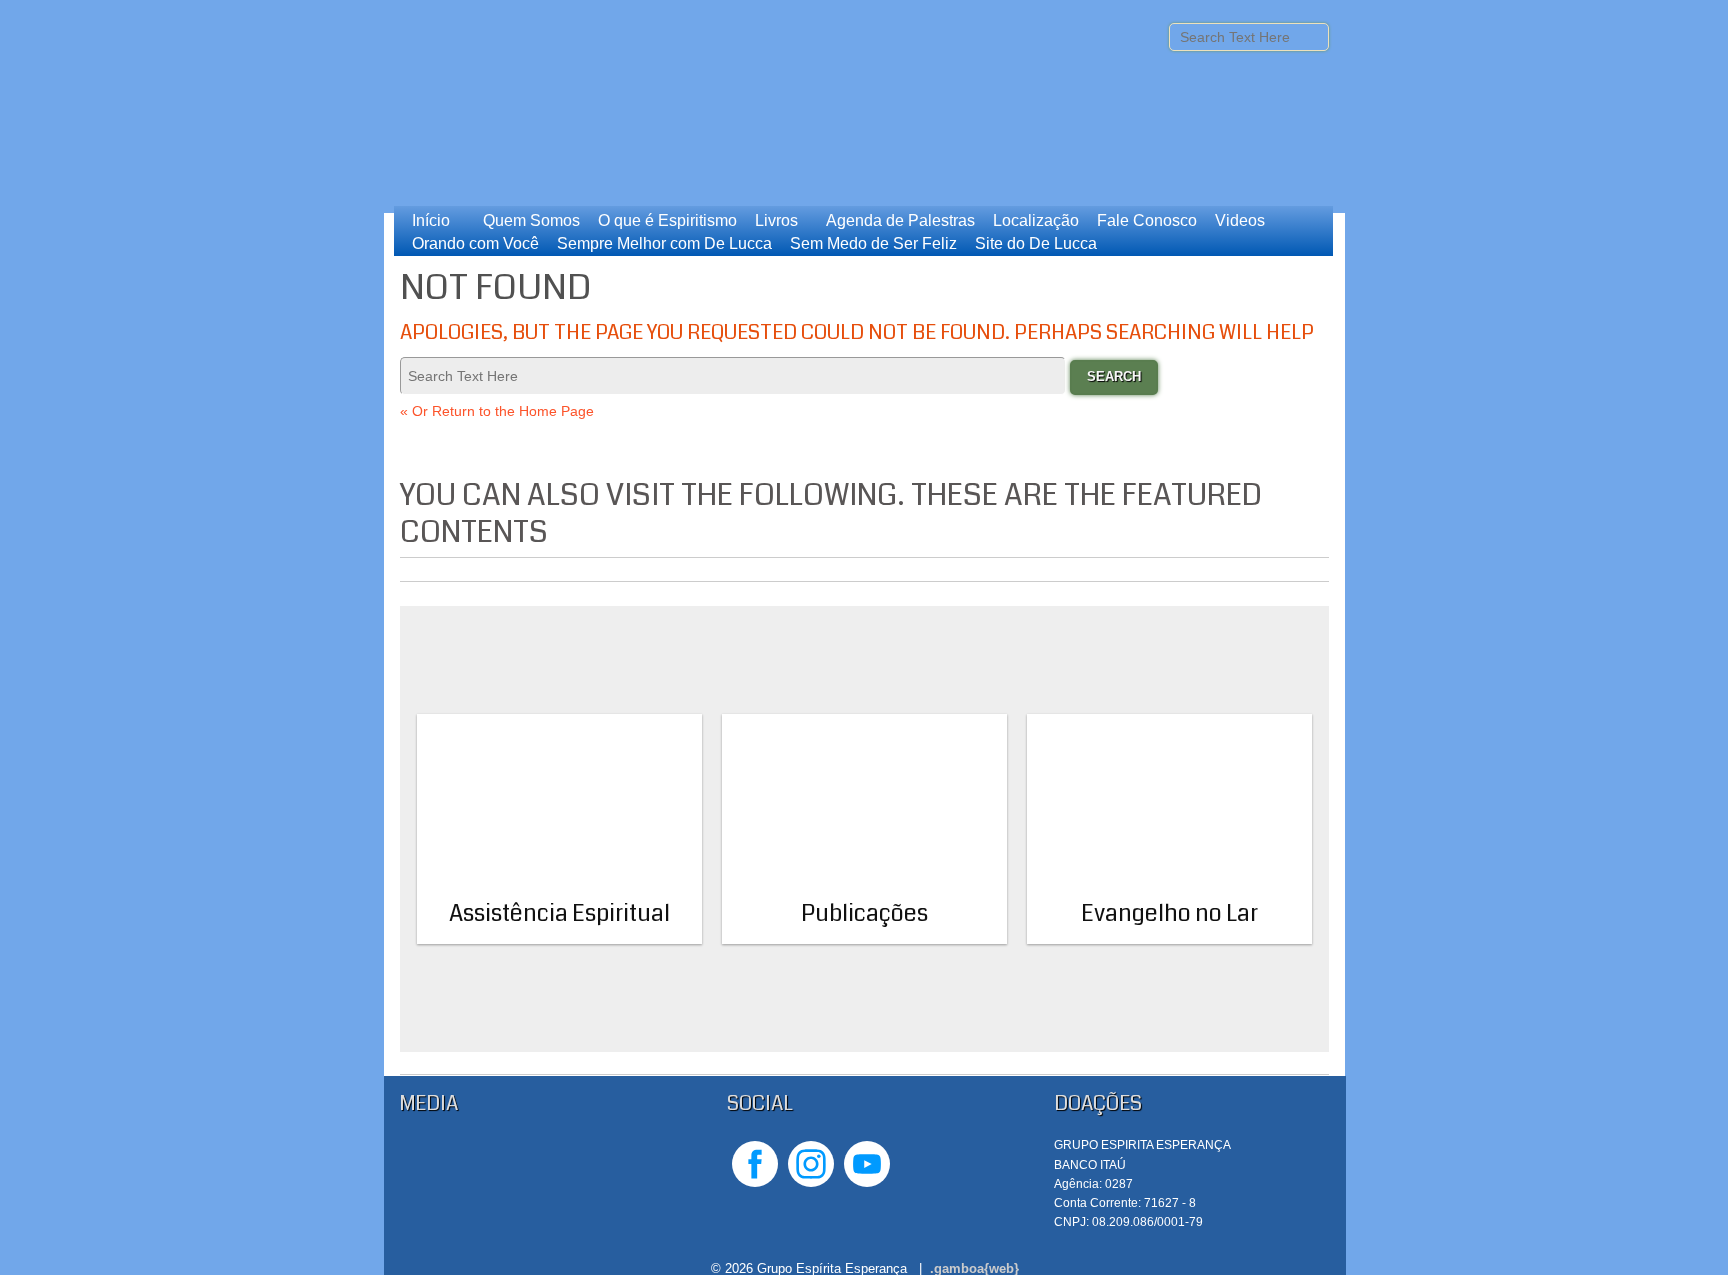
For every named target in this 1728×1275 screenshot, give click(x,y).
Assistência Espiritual (559, 913)
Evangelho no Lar (1169, 913)
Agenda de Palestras (900, 220)
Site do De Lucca (1036, 243)
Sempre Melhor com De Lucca (664, 243)
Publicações (864, 913)
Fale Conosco (1147, 220)
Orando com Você (475, 243)
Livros (776, 220)
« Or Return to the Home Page (497, 411)
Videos (1240, 220)
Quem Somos (531, 220)
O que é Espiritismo (667, 220)
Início (431, 220)
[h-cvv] (538, 1187)
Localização (1036, 220)
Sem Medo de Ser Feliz (873, 243)
